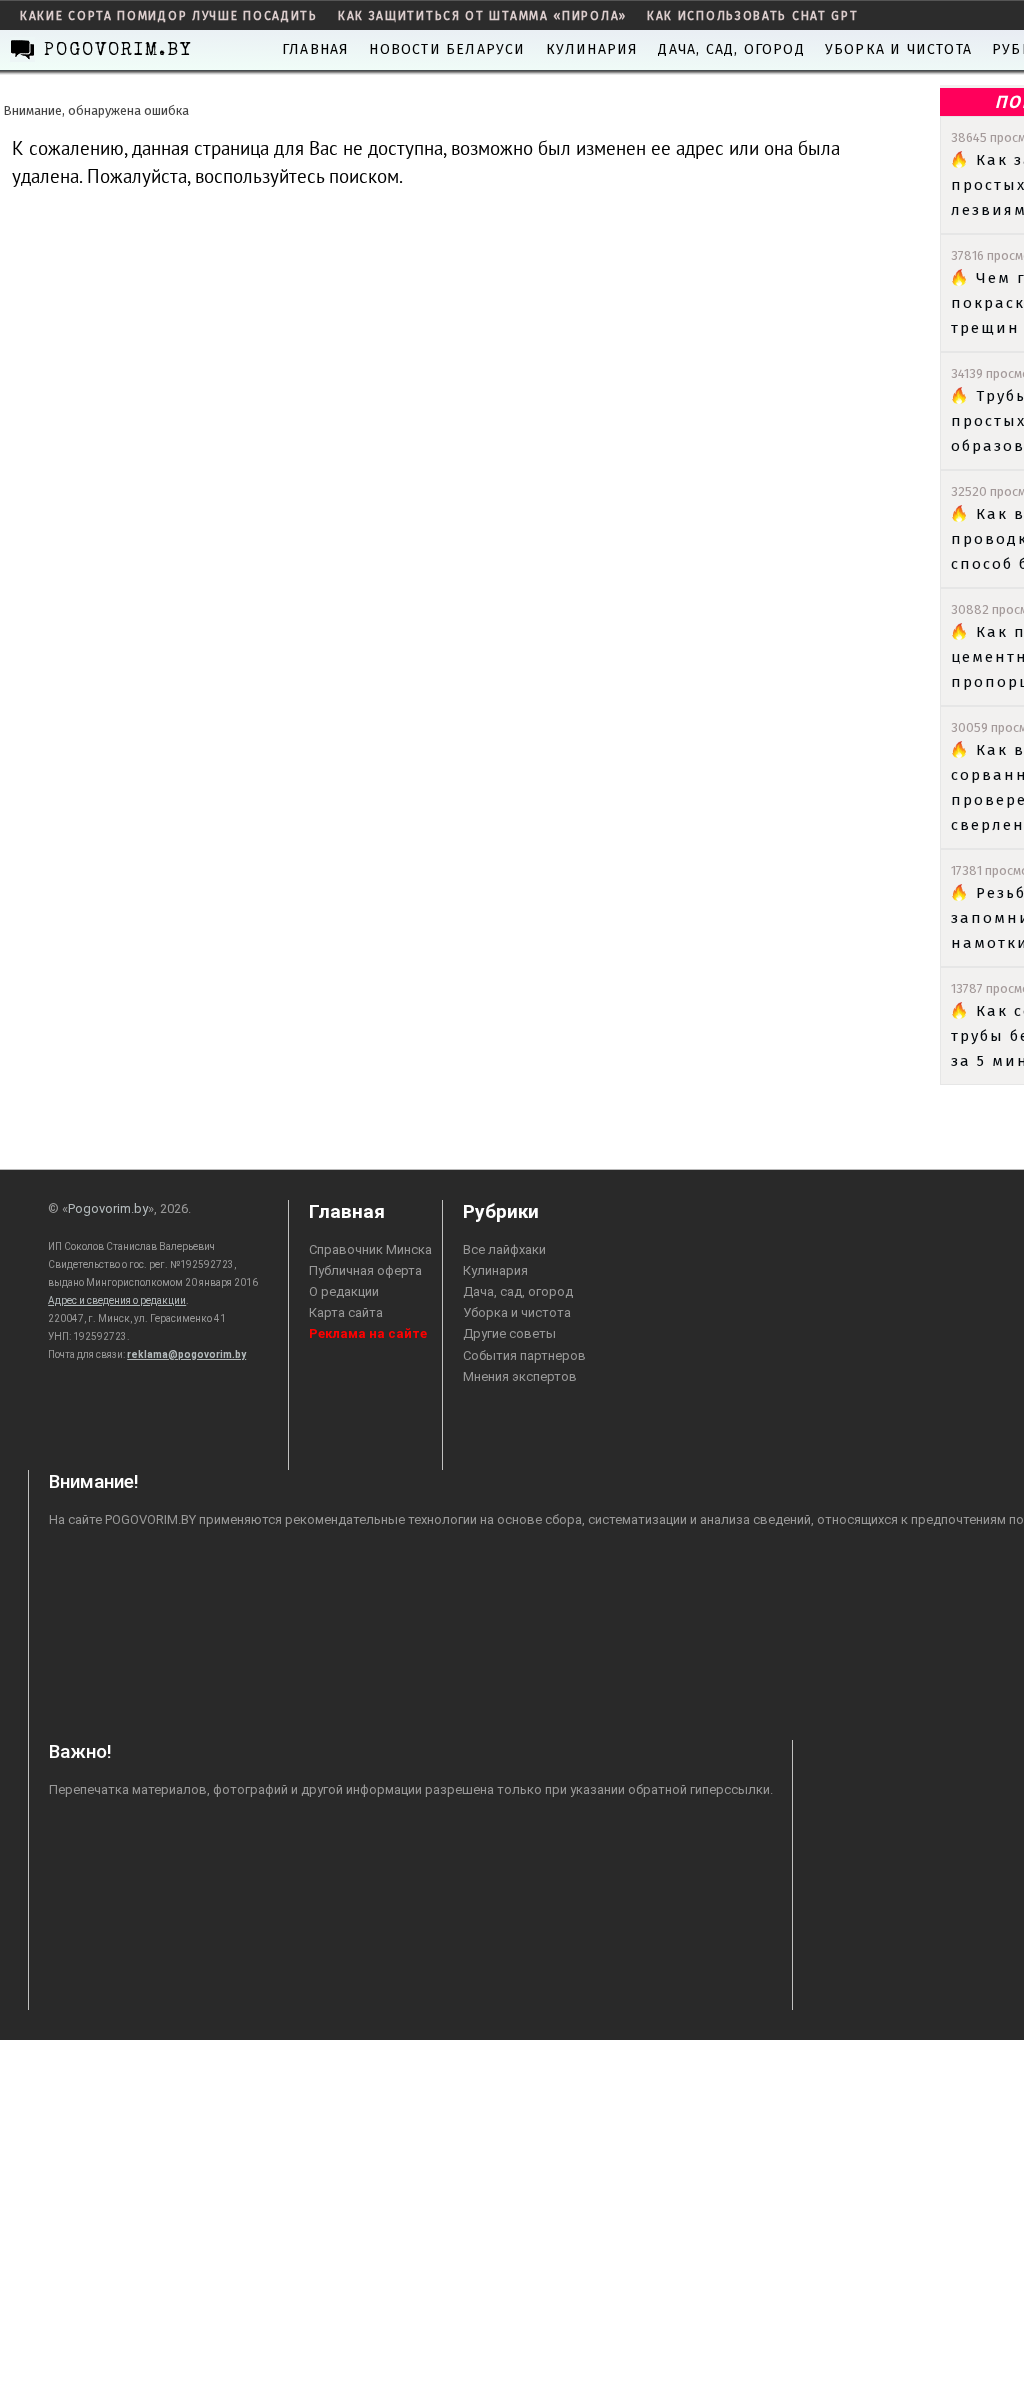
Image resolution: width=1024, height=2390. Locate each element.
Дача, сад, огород (731, 49)
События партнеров (524, 1355)
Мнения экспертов (520, 1376)
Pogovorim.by (108, 1208)
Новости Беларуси (447, 49)
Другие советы (509, 1333)
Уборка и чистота (898, 49)
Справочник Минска (370, 1249)
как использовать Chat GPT (753, 16)
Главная (315, 49)
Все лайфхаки (504, 1249)
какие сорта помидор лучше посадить (169, 16)
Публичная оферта (365, 1270)
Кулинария (592, 49)
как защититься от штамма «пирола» (482, 16)
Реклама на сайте (368, 1333)
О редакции (344, 1291)
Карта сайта (346, 1312)
